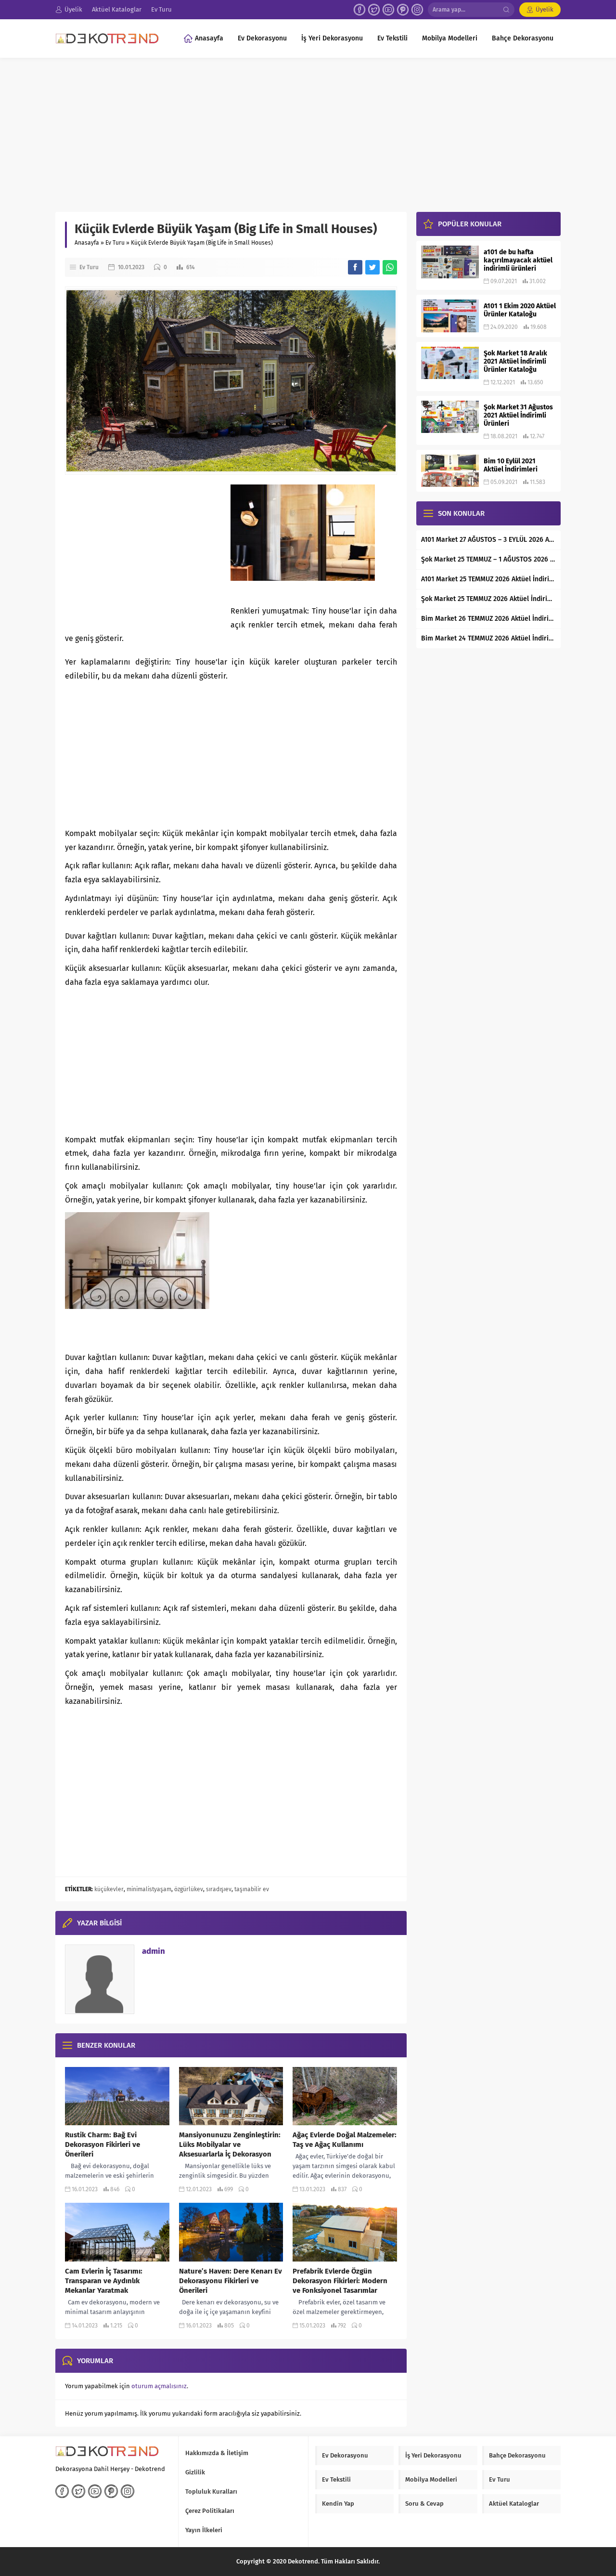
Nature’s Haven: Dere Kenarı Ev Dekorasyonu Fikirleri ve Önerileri (231, 2281)
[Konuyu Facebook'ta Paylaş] (355, 267)
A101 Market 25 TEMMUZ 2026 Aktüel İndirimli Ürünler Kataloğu (488, 579)
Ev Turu (115, 243)
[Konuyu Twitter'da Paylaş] (372, 267)
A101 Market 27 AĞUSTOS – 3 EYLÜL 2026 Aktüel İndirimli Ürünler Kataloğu (488, 540)
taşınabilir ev (252, 1889)
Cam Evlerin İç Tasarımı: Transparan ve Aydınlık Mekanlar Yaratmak (104, 2281)
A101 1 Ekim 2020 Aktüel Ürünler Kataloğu (520, 310)
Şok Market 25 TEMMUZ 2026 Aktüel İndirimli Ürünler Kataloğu (488, 599)
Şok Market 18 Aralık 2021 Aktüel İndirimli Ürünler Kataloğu (515, 361)
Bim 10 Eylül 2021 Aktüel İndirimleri (511, 465)
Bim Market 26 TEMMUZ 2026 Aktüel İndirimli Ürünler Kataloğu (488, 619)
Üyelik (545, 9)
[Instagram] (417, 10)
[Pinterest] (403, 10)
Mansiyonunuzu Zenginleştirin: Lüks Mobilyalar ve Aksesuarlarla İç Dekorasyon (230, 2144)
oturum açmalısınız (159, 2386)
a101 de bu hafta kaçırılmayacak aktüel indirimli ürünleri (518, 260)
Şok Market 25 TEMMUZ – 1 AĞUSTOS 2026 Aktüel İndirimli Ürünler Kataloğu (488, 559)
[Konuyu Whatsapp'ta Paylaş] (390, 267)
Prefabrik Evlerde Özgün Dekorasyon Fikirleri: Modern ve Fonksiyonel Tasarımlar (340, 2281)
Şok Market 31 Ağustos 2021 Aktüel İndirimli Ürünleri (518, 415)
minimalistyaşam (149, 1889)
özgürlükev (189, 1889)
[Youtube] (388, 10)
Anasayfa (87, 243)
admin (154, 1951)
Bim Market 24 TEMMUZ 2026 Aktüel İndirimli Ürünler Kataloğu (488, 638)
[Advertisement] (308, 130)
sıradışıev (219, 1889)
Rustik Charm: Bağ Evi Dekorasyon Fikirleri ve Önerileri (103, 2144)
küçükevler (109, 1889)
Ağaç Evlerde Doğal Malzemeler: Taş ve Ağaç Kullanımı (345, 2140)
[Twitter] (374, 10)
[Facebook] (359, 10)
